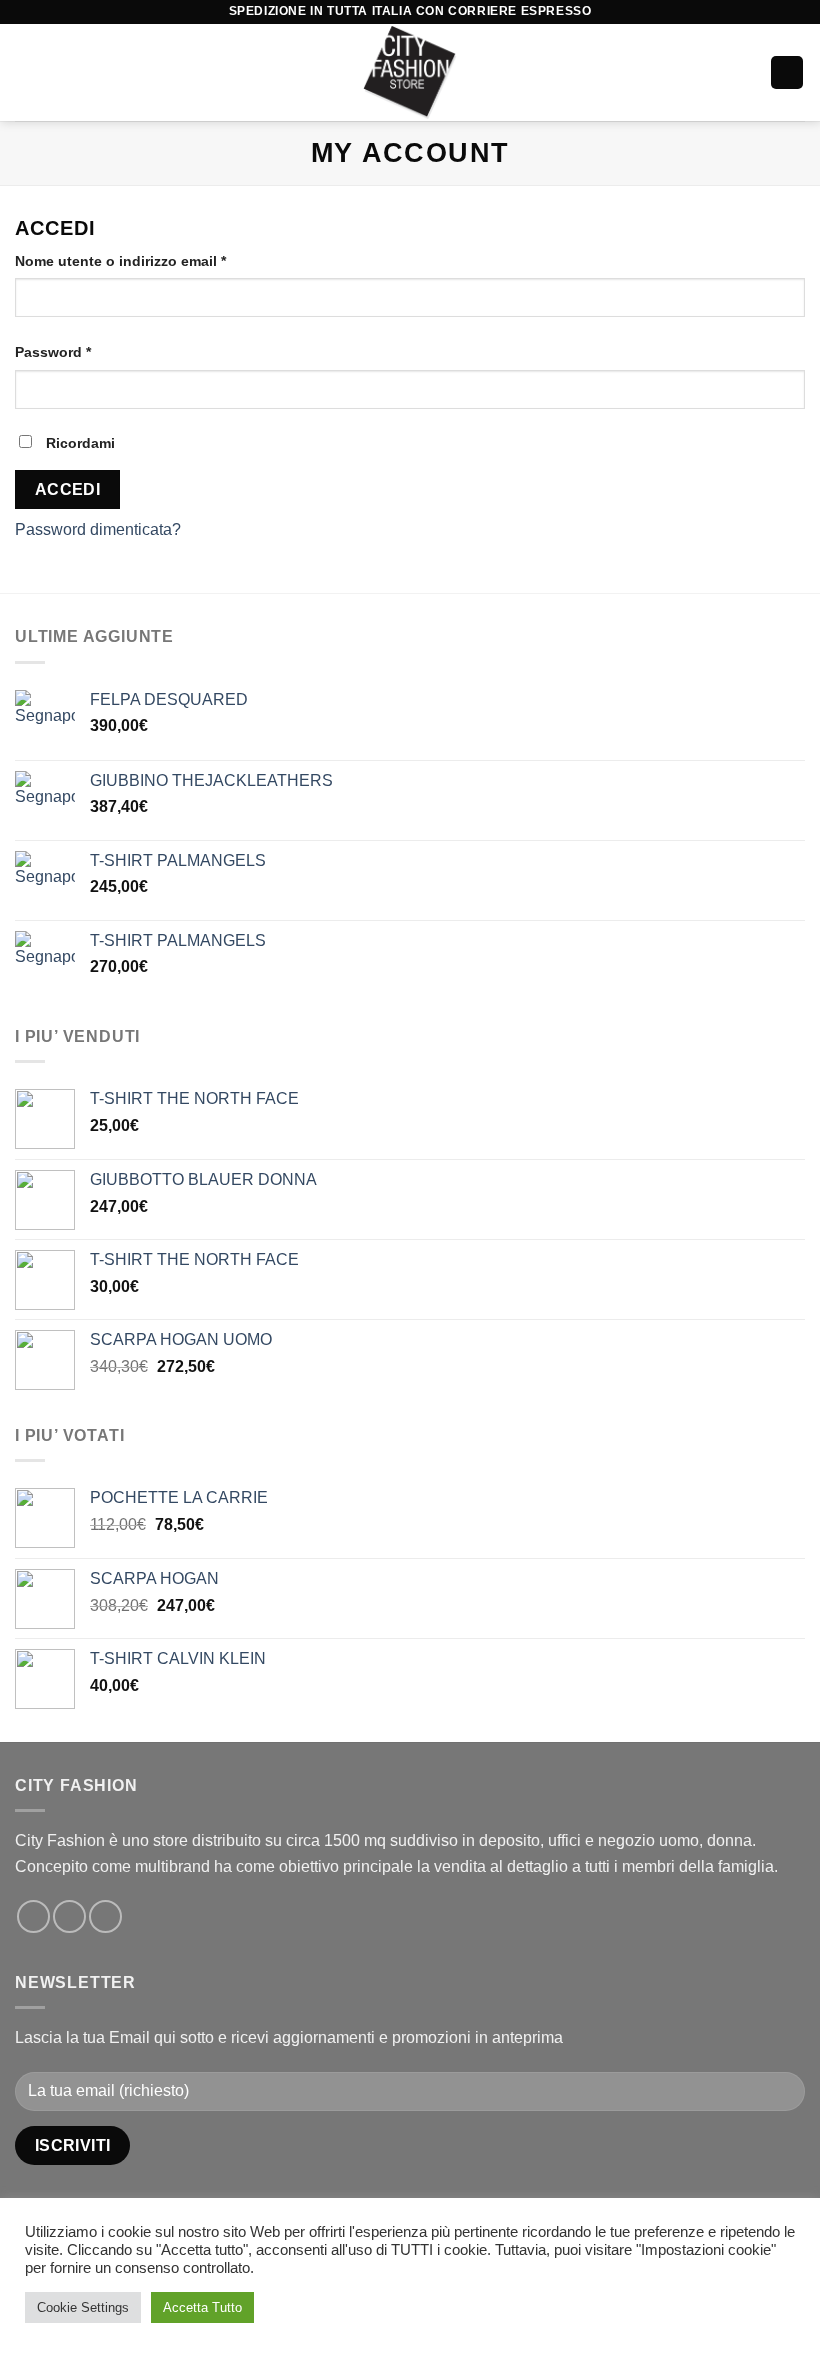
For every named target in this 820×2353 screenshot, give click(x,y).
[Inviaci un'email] (105, 1916)
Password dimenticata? (98, 529)
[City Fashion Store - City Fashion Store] (410, 72)
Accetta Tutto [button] (202, 2307)
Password (53, 352)
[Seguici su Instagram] (69, 1916)
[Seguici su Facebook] (33, 1916)
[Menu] (27, 72)
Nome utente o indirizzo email (120, 261)
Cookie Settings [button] (83, 2307)
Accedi (68, 489)
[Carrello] (787, 72)
